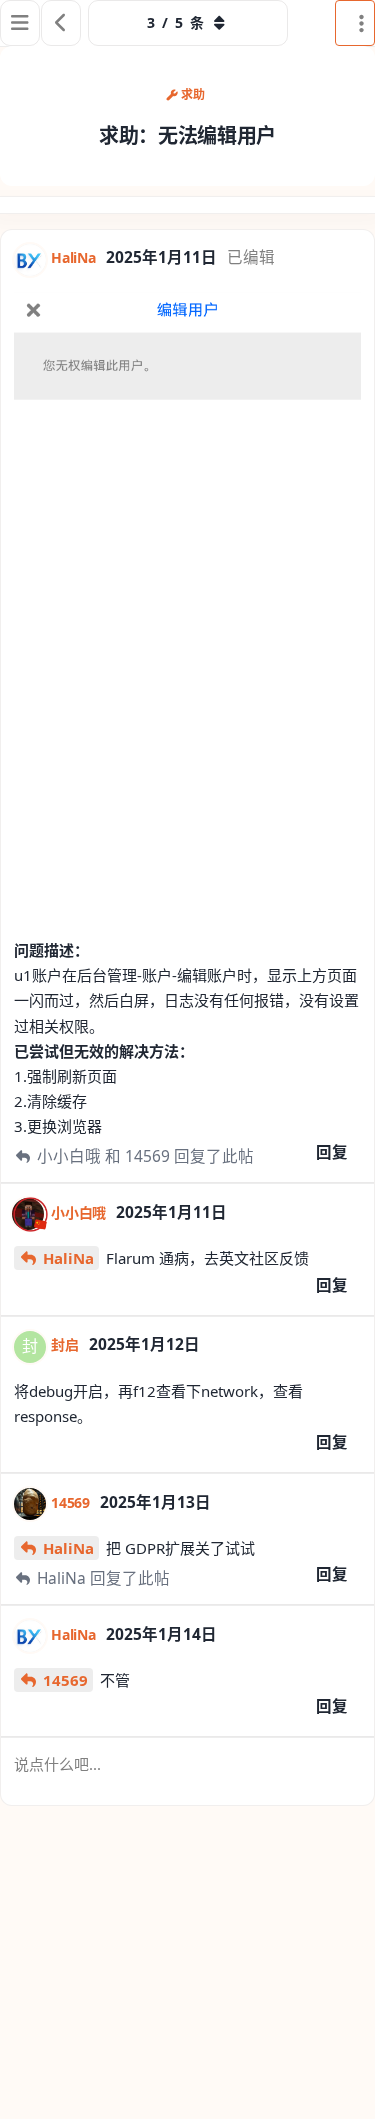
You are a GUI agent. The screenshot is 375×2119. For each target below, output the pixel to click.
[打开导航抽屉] (20, 23)
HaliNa (68, 1258)
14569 (65, 1680)
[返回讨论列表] (61, 23)
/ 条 (175, 22)
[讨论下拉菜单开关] (355, 23)
